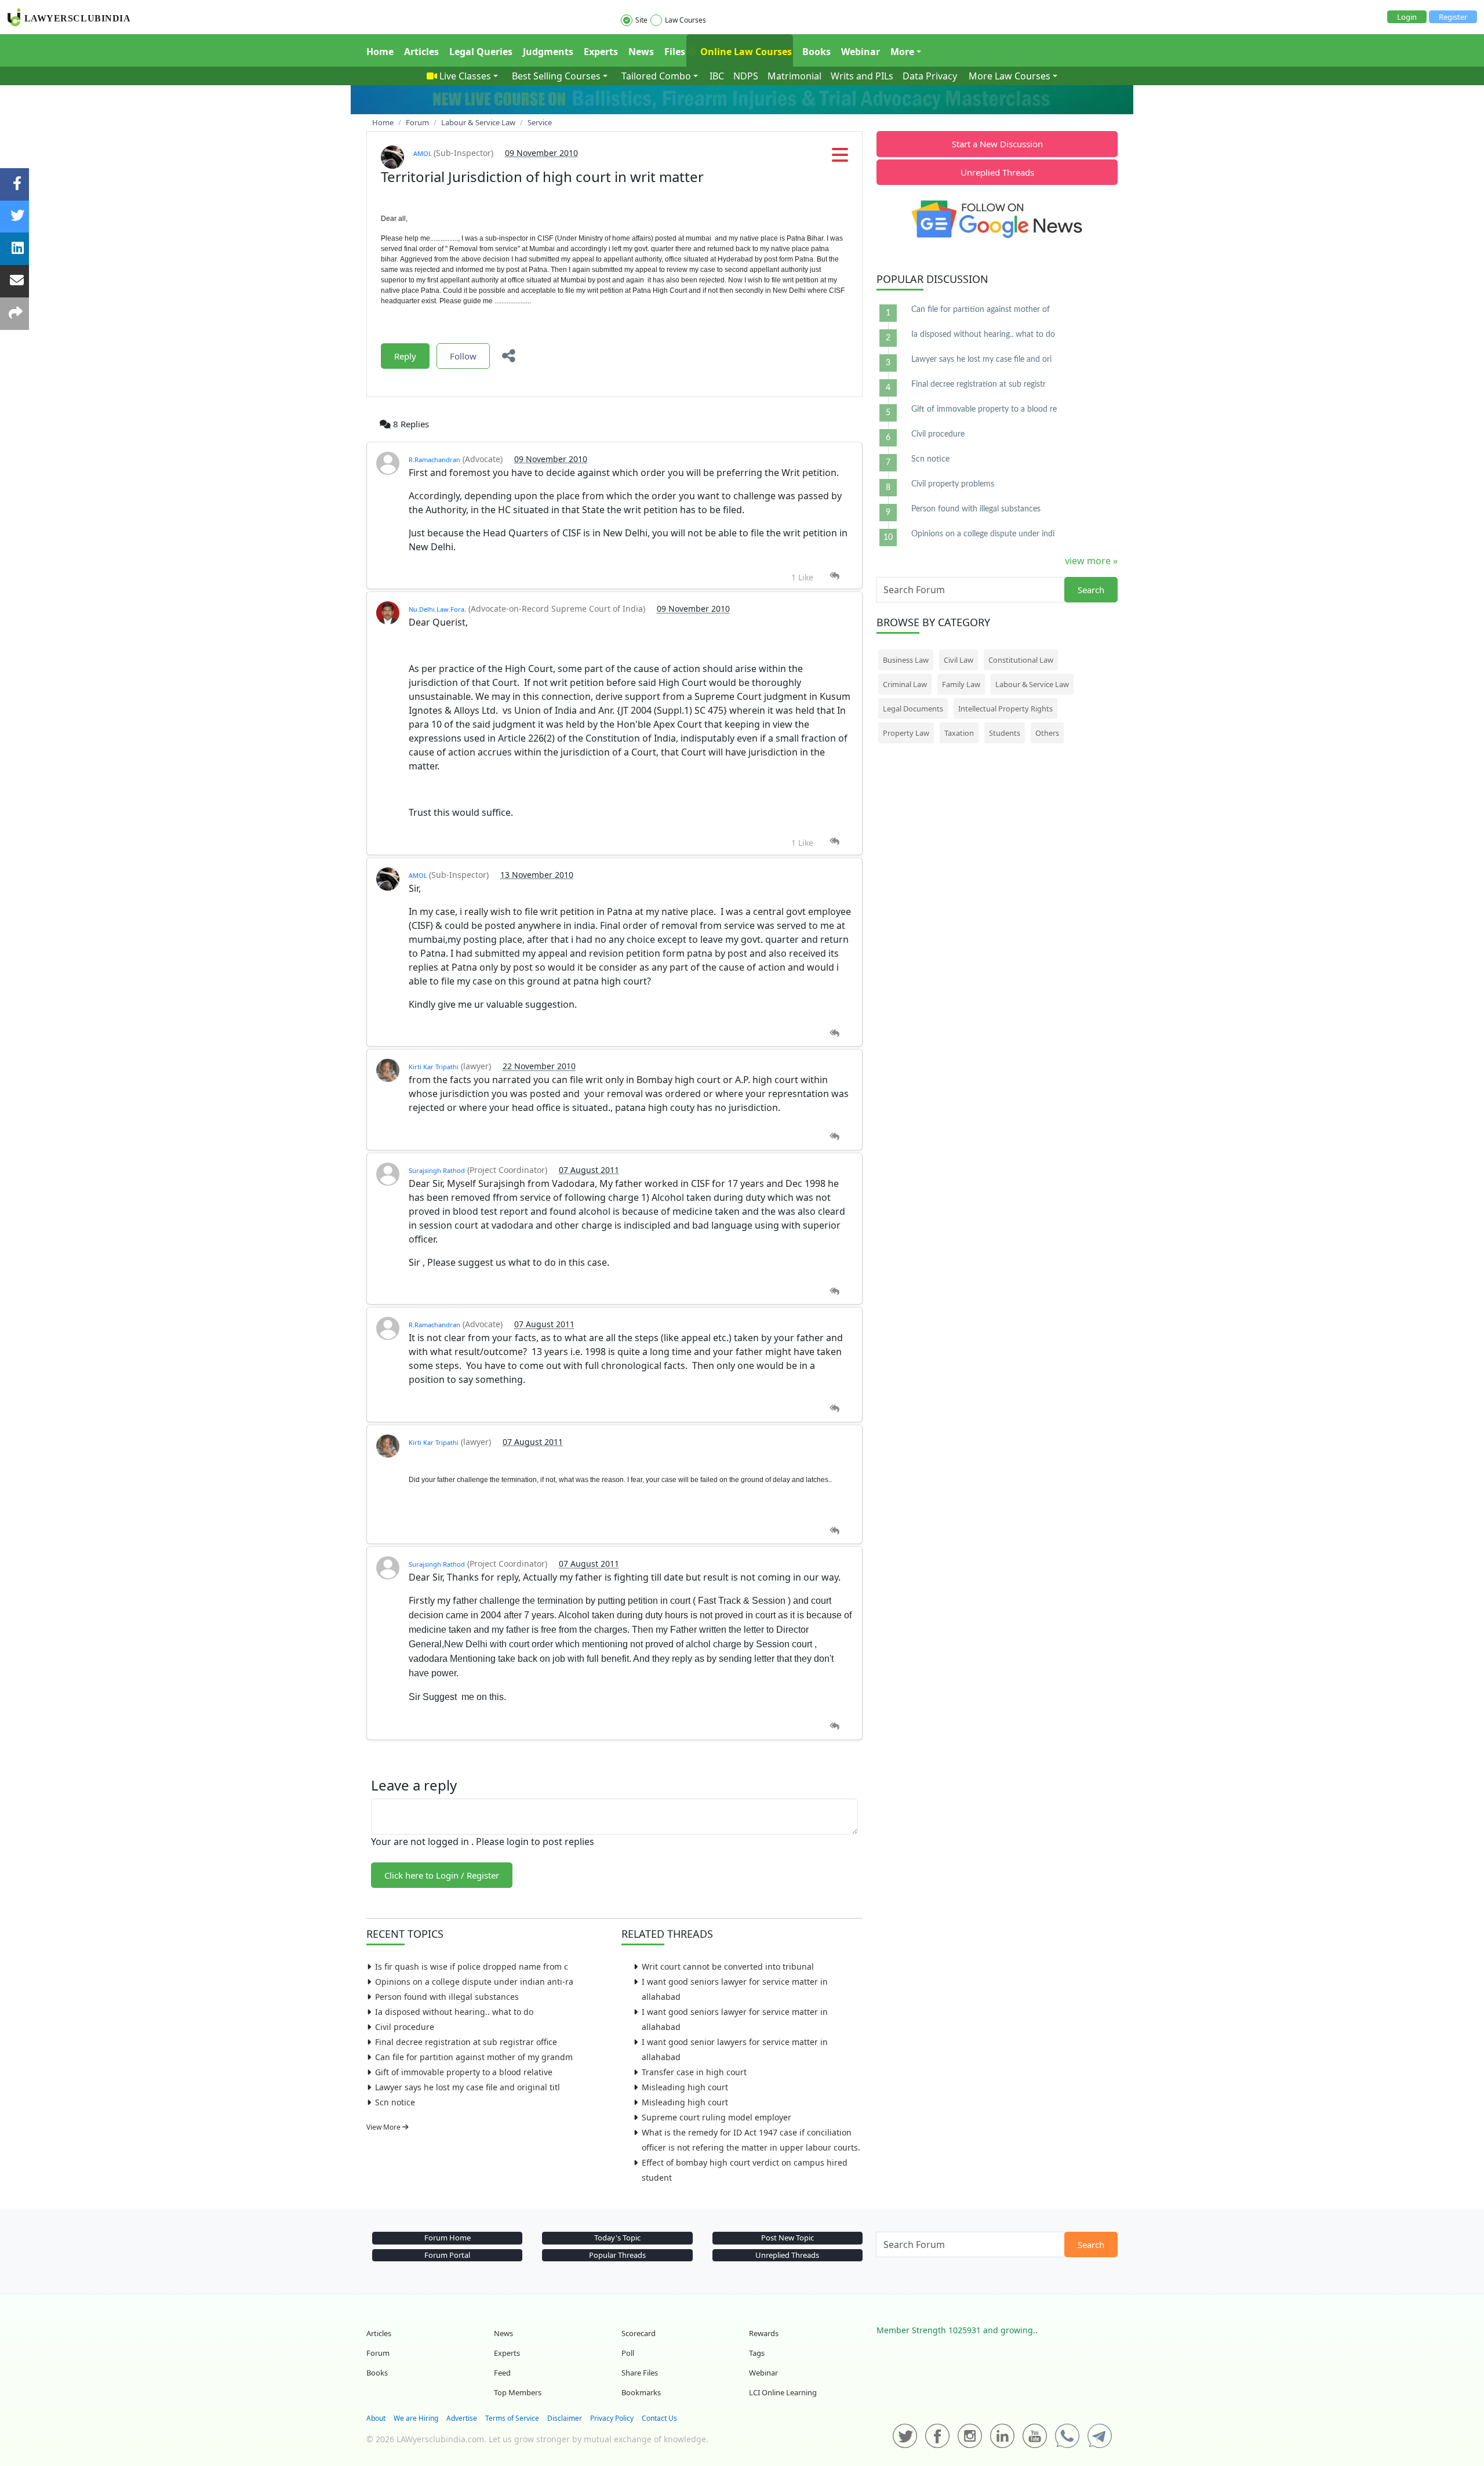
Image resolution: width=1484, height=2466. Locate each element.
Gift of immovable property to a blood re (984, 409)
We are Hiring (416, 2418)
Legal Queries (481, 52)
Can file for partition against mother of (981, 310)
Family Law (961, 684)
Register (1453, 17)
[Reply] (834, 576)
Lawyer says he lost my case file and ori (981, 359)
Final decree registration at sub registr (979, 384)
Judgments (548, 52)
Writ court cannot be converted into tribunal (728, 1966)
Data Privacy (930, 76)
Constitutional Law (1021, 660)
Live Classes (465, 76)
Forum (378, 2353)
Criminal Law (905, 684)
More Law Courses (1010, 76)
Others (1047, 733)
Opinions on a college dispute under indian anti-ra (474, 1982)
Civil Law (959, 660)
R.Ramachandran (434, 460)
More (902, 52)
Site (641, 20)
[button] (840, 158)
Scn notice (395, 2102)
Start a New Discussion (997, 144)
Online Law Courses (745, 52)
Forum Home (448, 2238)
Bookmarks (641, 2392)
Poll (628, 2353)
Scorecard (639, 2333)
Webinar (861, 52)
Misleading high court (685, 2087)
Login (1407, 17)
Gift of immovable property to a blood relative (464, 2072)
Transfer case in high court (694, 2072)
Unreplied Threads (997, 172)
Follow (463, 356)
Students (1005, 733)
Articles (421, 52)
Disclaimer (565, 2418)
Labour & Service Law (1032, 684)
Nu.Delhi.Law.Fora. (437, 609)
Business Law (906, 660)
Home (380, 52)
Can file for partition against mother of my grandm (474, 2057)
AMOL (423, 153)
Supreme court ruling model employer (716, 2117)
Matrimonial (794, 76)
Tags (757, 2353)
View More (384, 2127)
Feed (502, 2373)
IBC (717, 76)
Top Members (518, 2392)
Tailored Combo (656, 76)
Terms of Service (512, 2418)
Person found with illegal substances (447, 1997)
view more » (1091, 561)
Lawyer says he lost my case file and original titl (468, 2087)
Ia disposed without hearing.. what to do (454, 2012)
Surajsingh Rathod (437, 1170)
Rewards (764, 2333)
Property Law (906, 733)
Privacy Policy (612, 2418)
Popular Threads (617, 2255)
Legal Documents (913, 709)
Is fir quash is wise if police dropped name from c (472, 1966)
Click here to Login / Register (442, 1875)
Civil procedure (405, 2027)
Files (675, 52)
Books (816, 52)
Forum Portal (447, 2255)
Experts (601, 52)
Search (1091, 590)
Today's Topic (617, 2238)
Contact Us (659, 2418)
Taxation (959, 733)
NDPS (746, 76)
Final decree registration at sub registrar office (466, 2042)
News (641, 52)
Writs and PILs (862, 76)
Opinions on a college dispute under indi (983, 534)
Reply (405, 356)
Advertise (462, 2418)
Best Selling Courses (556, 76)
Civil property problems (953, 484)
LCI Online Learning (783, 2392)
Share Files (640, 2373)
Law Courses (685, 20)
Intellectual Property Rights (1005, 709)
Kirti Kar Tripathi (434, 1067)
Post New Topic (788, 2238)
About (376, 2418)
